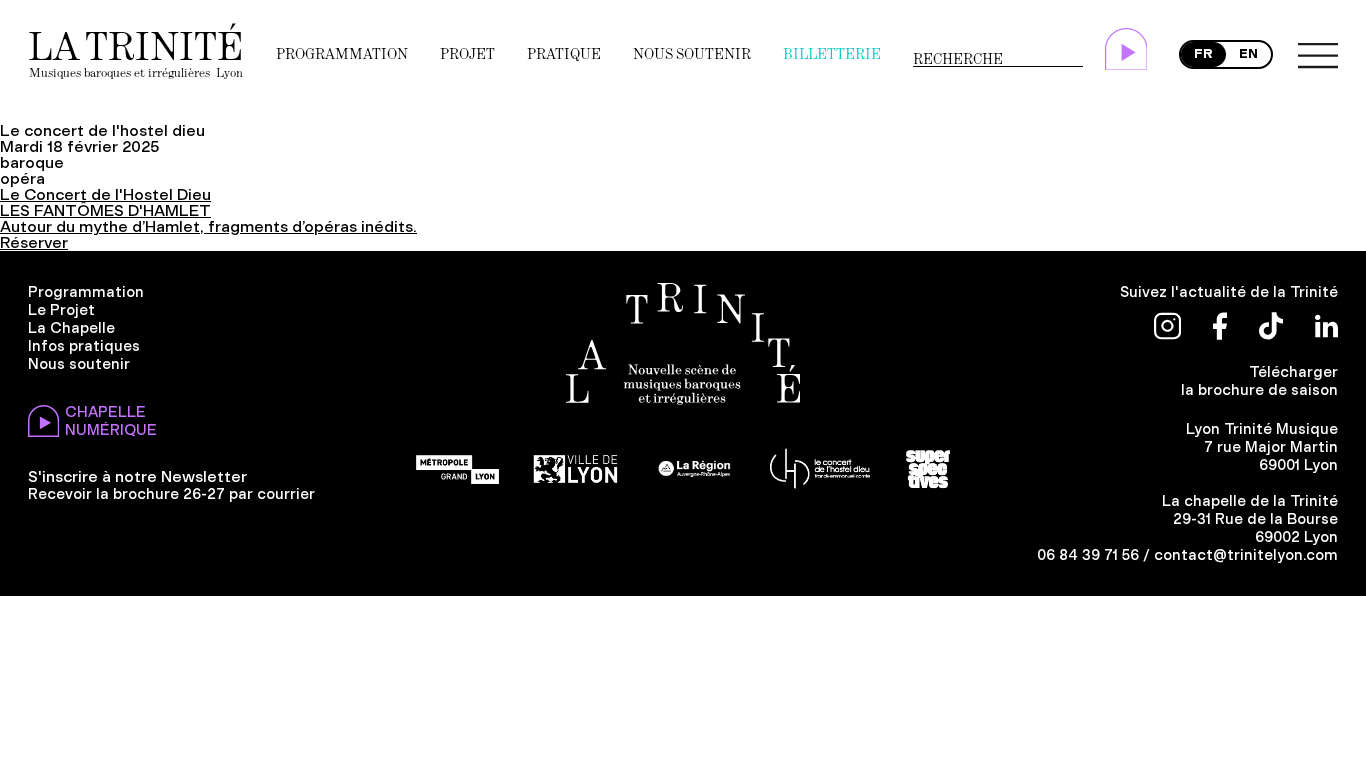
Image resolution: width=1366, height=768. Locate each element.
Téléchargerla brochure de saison (1259, 381)
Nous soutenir (692, 54)
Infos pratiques (84, 346)
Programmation (342, 54)
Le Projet (61, 310)
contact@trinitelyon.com (1246, 555)
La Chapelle (71, 328)
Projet (467, 54)
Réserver (34, 242)
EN (1248, 53)
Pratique (564, 54)
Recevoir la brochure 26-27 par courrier (171, 494)
